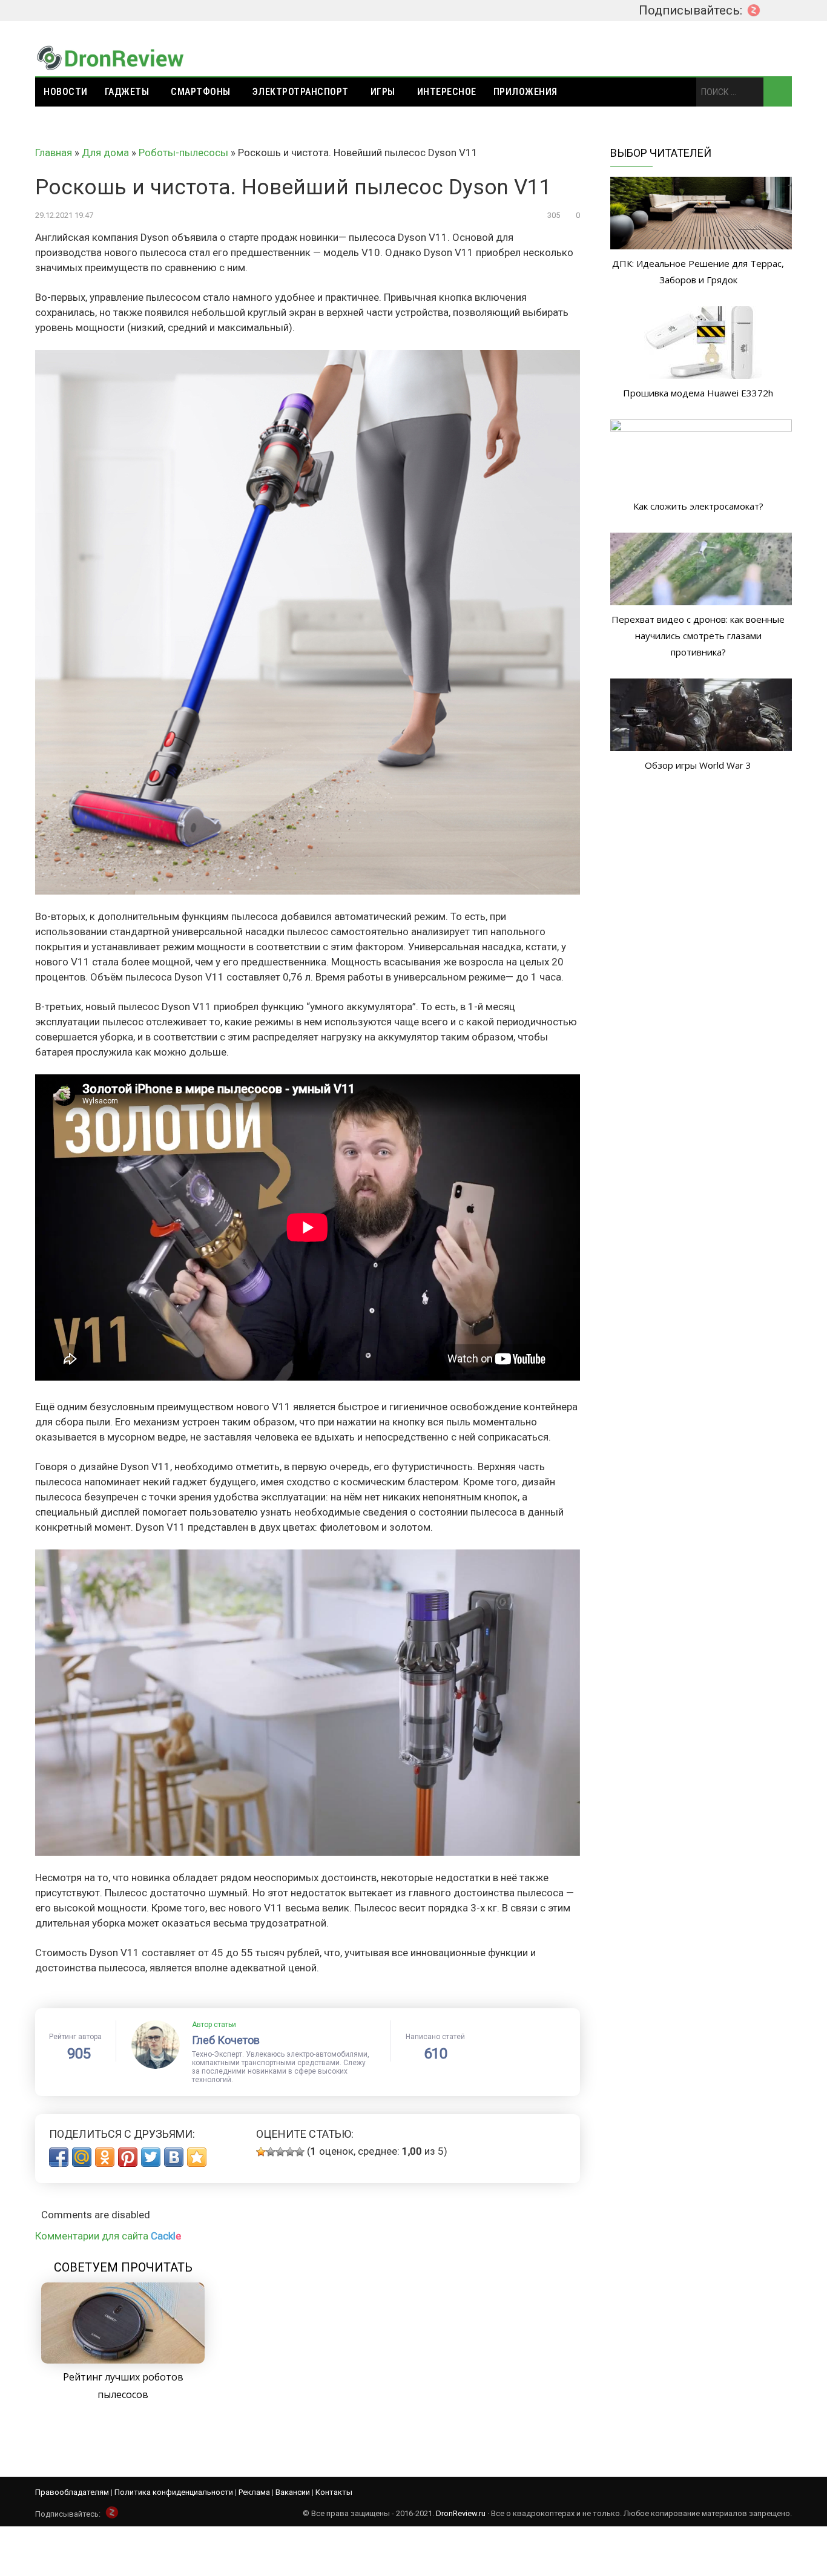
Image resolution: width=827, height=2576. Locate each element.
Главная (54, 153)
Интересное (447, 92)
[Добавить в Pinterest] (128, 2157)
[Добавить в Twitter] (151, 2157)
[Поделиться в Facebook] (59, 2157)
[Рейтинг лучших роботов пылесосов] (123, 2360)
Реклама (254, 2492)
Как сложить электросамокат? (698, 506)
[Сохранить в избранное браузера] (197, 2157)
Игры (383, 92)
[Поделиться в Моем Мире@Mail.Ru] (82, 2157)
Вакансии (293, 2492)
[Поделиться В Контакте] (174, 2157)
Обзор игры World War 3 (698, 765)
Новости (66, 92)
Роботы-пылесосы (183, 153)
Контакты (334, 2492)
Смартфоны (201, 92)
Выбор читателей (661, 153)
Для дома (105, 153)
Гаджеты (127, 92)
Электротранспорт (301, 92)
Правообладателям (72, 2492)
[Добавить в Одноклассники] (105, 2157)
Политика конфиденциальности (174, 2492)
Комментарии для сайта (108, 2236)
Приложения (526, 92)
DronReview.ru (461, 2513)
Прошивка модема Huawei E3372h (698, 393)
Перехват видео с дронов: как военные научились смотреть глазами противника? (698, 636)
